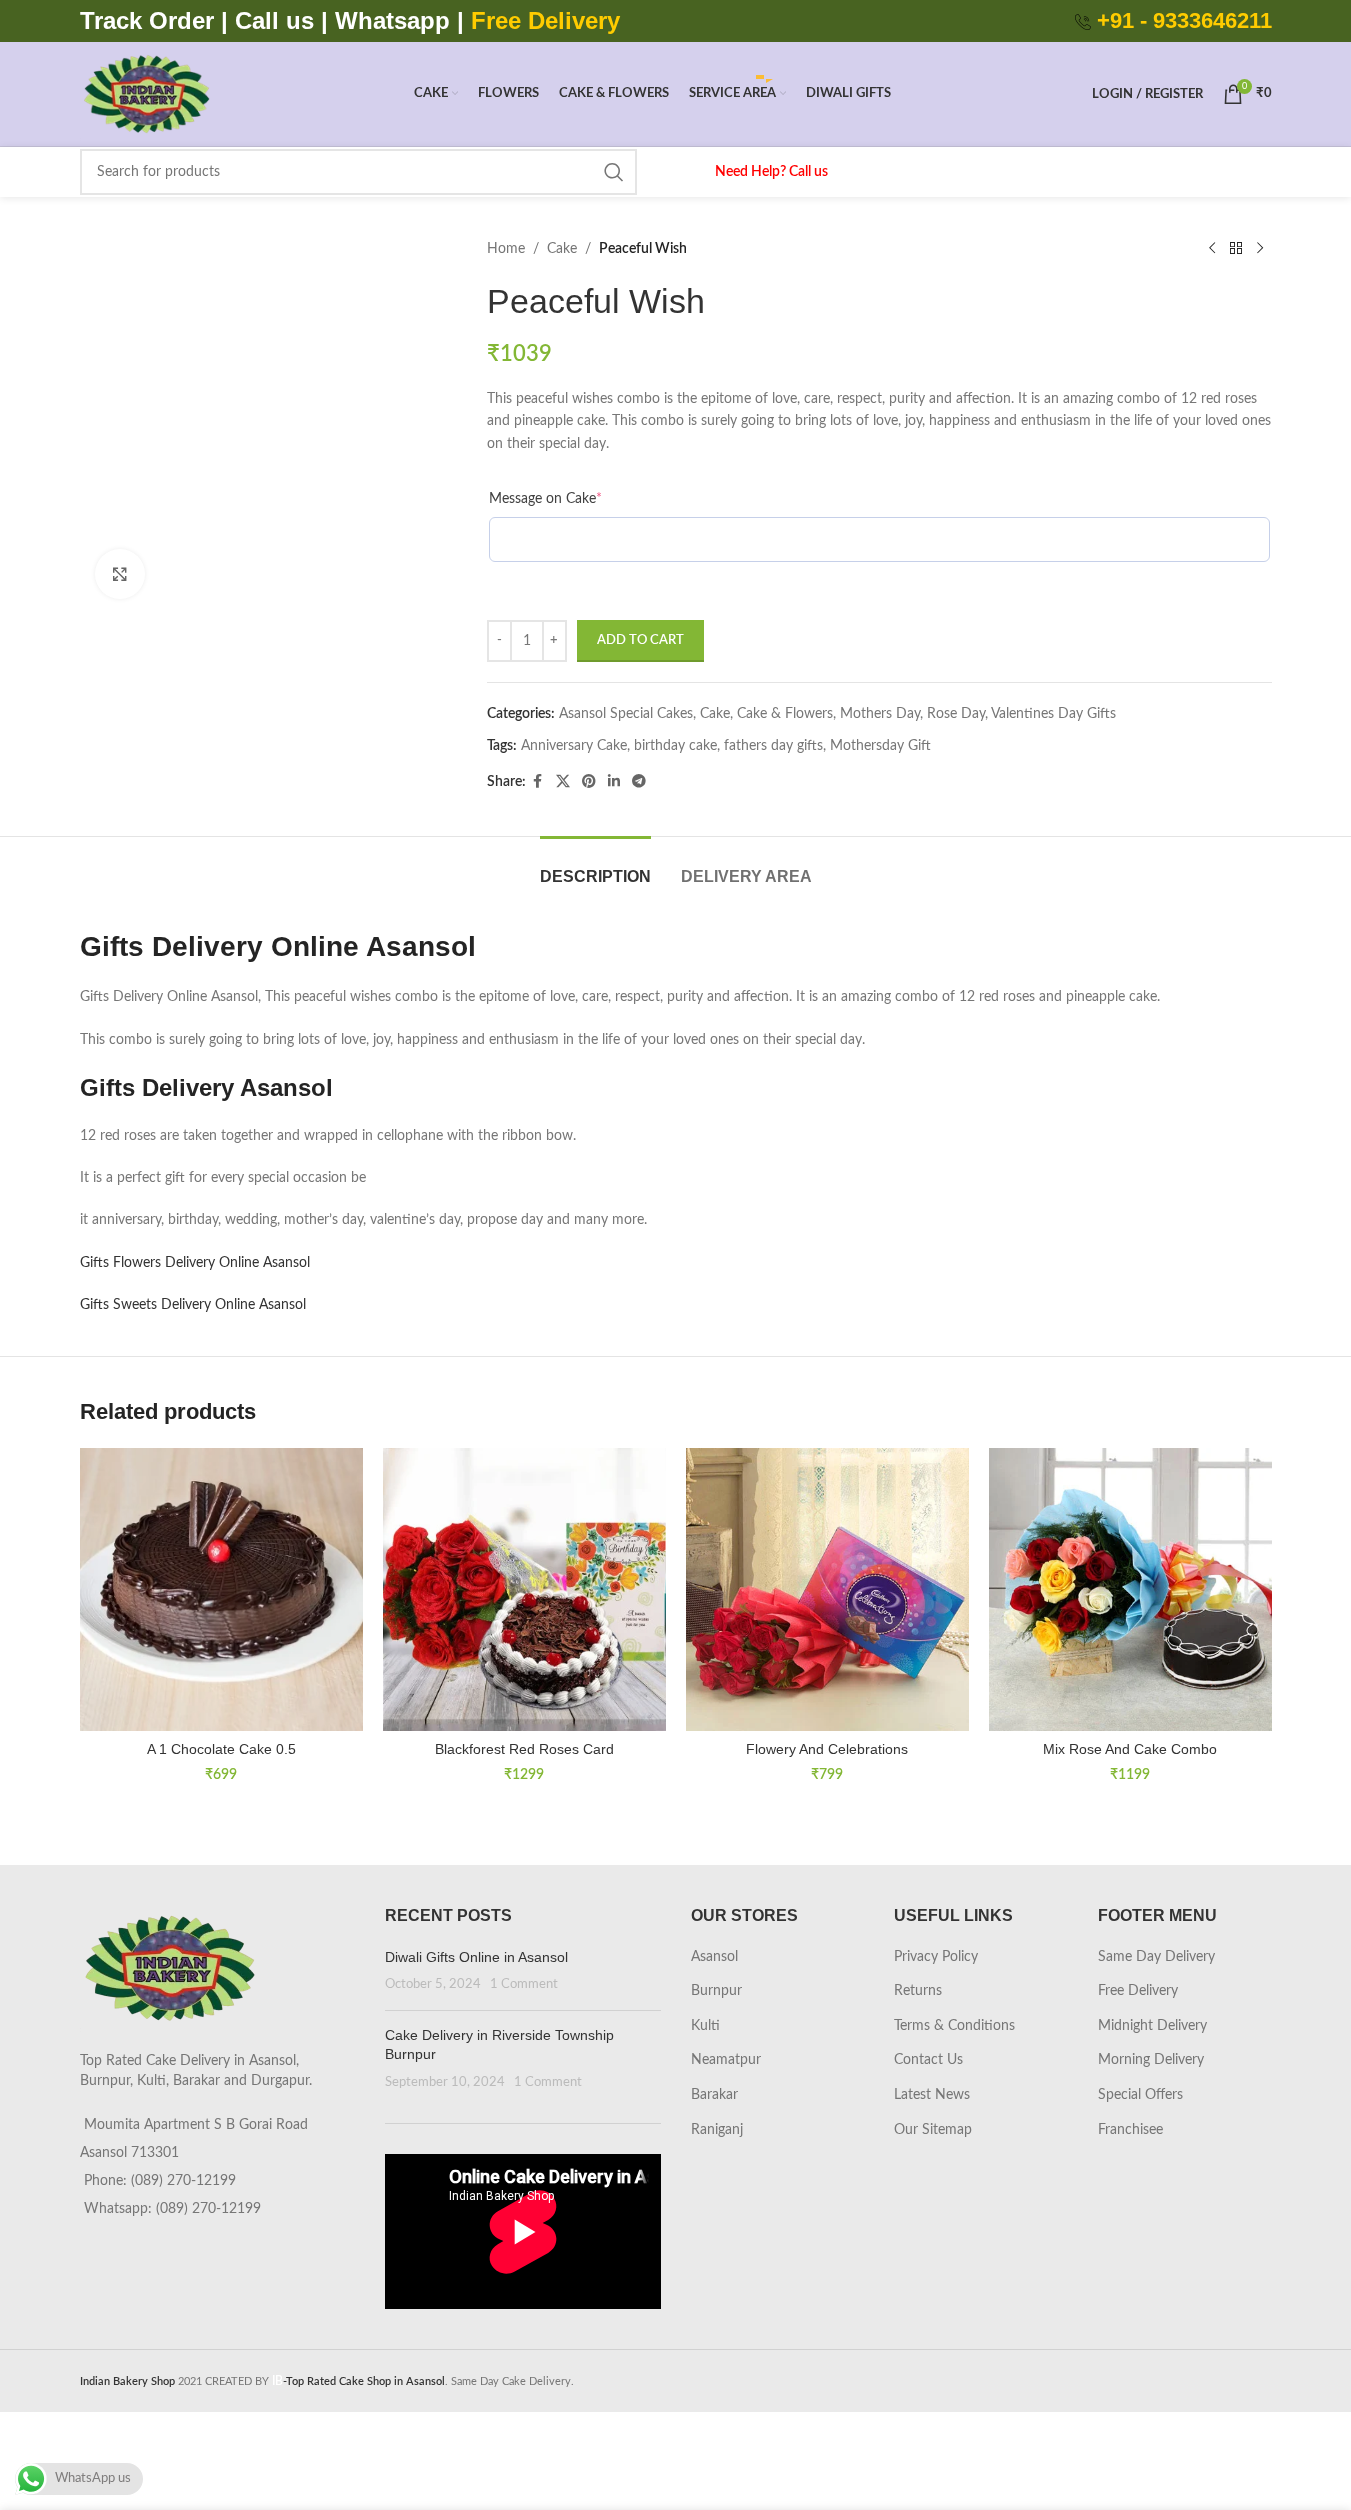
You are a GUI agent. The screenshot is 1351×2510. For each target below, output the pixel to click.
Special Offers (1140, 2095)
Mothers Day (880, 714)
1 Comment (524, 1984)
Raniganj (717, 2130)
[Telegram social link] (639, 782)
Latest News (932, 2095)
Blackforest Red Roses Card (524, 1749)
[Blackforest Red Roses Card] (524, 1589)
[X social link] (563, 782)
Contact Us (928, 2060)
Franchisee (1130, 2130)
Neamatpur (726, 2060)
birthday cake (675, 746)
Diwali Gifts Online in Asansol (476, 1957)
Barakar (714, 2095)
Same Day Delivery (1156, 1957)
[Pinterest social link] (589, 782)
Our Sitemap (933, 2130)
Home (506, 249)
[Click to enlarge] (120, 574)
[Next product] (1260, 249)
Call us (278, 20)
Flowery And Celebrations (827, 1749)
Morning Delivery (1151, 2060)
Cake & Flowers (785, 714)
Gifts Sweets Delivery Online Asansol (193, 1305)
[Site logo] (146, 94)
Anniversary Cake (574, 746)
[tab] (595, 866)
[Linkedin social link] (614, 782)
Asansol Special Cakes (626, 714)
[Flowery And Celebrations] (827, 1589)
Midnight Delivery (1152, 2026)
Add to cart (640, 640)
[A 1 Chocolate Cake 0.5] (221, 1589)
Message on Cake (545, 499)
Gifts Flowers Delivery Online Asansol (195, 1263)
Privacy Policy (936, 1957)
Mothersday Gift (880, 746)
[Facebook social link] (538, 782)
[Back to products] (1236, 249)
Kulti (705, 2026)
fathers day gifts (773, 746)
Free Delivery (1138, 1991)
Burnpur (716, 1991)
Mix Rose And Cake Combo (1130, 1749)
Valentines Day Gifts (1053, 714)
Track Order (147, 20)
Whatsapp (392, 20)
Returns (918, 1991)
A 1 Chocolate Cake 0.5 (221, 1749)
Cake (562, 249)
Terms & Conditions (954, 2026)
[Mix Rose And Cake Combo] (1130, 1589)
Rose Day (956, 714)
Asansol (714, 1957)
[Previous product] (1212, 249)
